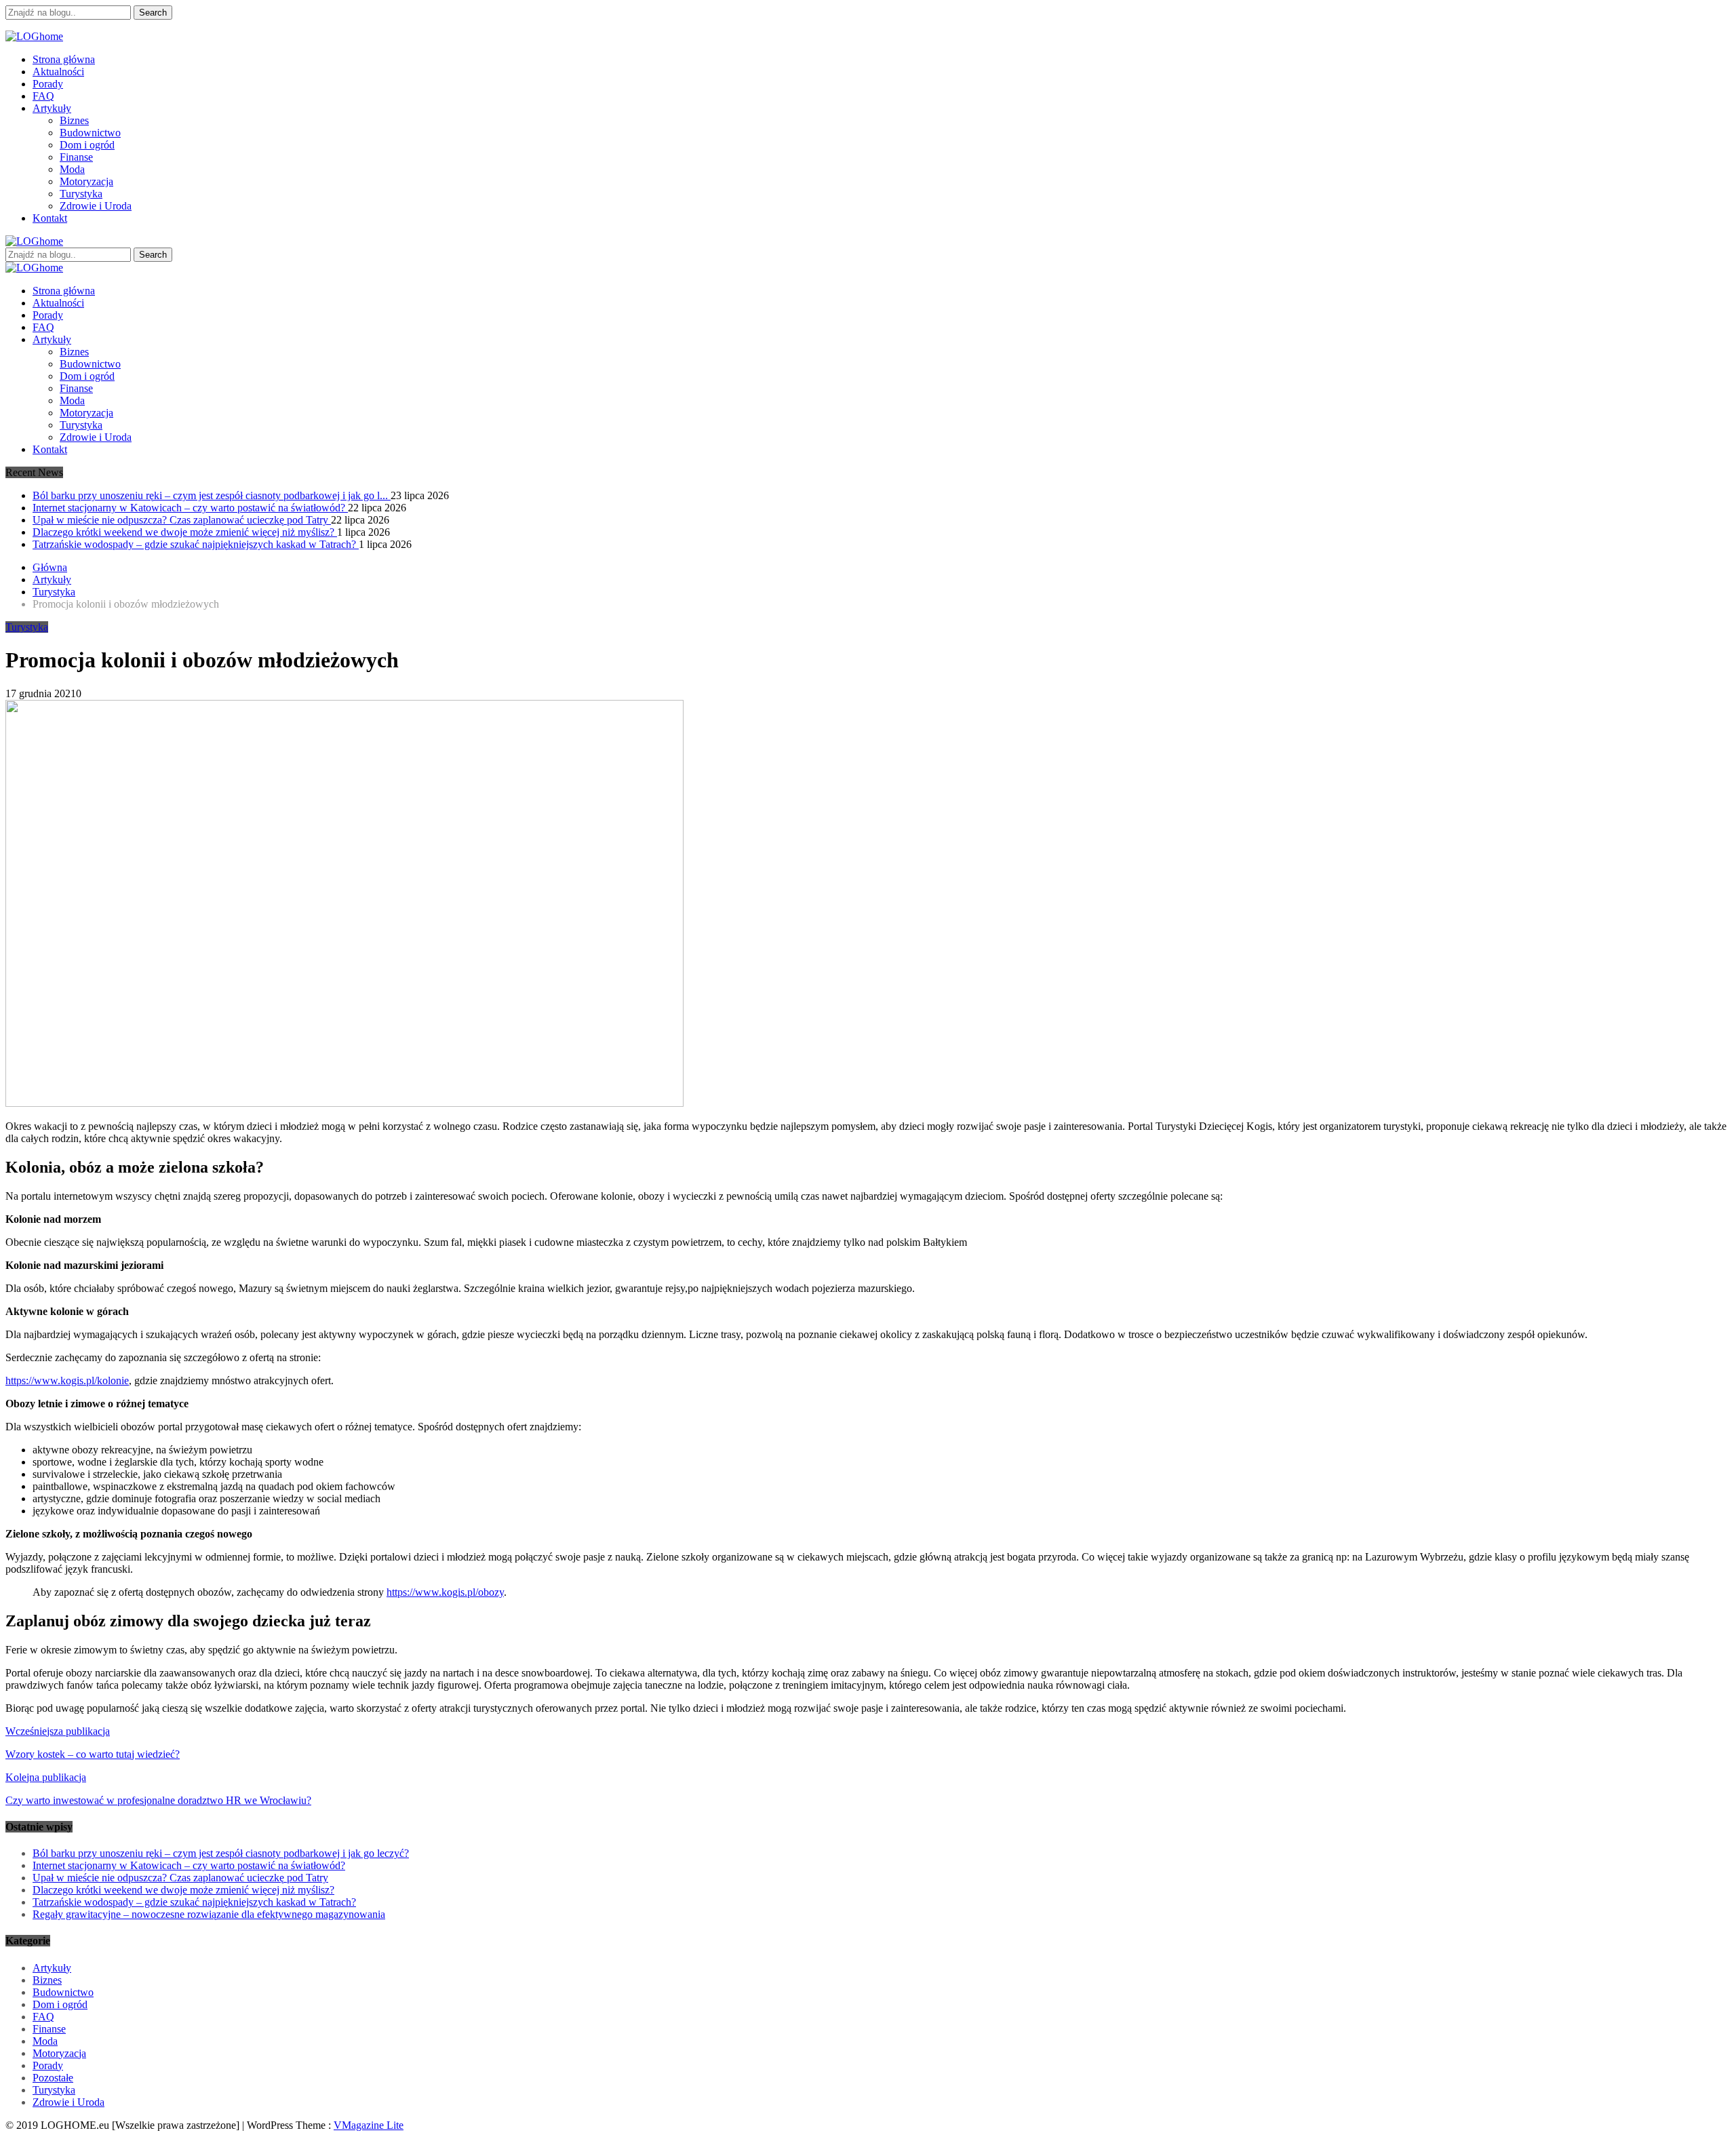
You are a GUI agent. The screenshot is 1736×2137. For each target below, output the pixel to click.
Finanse (76, 157)
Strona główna (64, 59)
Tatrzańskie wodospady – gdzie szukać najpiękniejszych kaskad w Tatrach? (196, 544)
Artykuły (52, 108)
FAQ (43, 96)
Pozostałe (53, 2078)
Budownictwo (90, 133)
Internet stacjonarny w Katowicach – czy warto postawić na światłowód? (190, 508)
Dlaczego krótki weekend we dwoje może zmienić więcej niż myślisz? (185, 532)
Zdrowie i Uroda (96, 206)
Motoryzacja (86, 181)
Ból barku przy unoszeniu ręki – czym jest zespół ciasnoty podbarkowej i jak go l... (212, 495)
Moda (72, 169)
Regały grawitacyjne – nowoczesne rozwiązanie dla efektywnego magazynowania (209, 1914)
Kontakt (50, 218)
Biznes (74, 120)
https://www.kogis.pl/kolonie (67, 1380)
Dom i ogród (87, 145)
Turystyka (81, 194)
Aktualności (58, 72)
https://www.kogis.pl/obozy (445, 1592)
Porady (48, 84)
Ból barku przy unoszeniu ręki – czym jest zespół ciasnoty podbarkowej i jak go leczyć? (221, 1853)
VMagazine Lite (369, 2125)
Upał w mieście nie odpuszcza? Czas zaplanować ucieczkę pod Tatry (182, 520)
